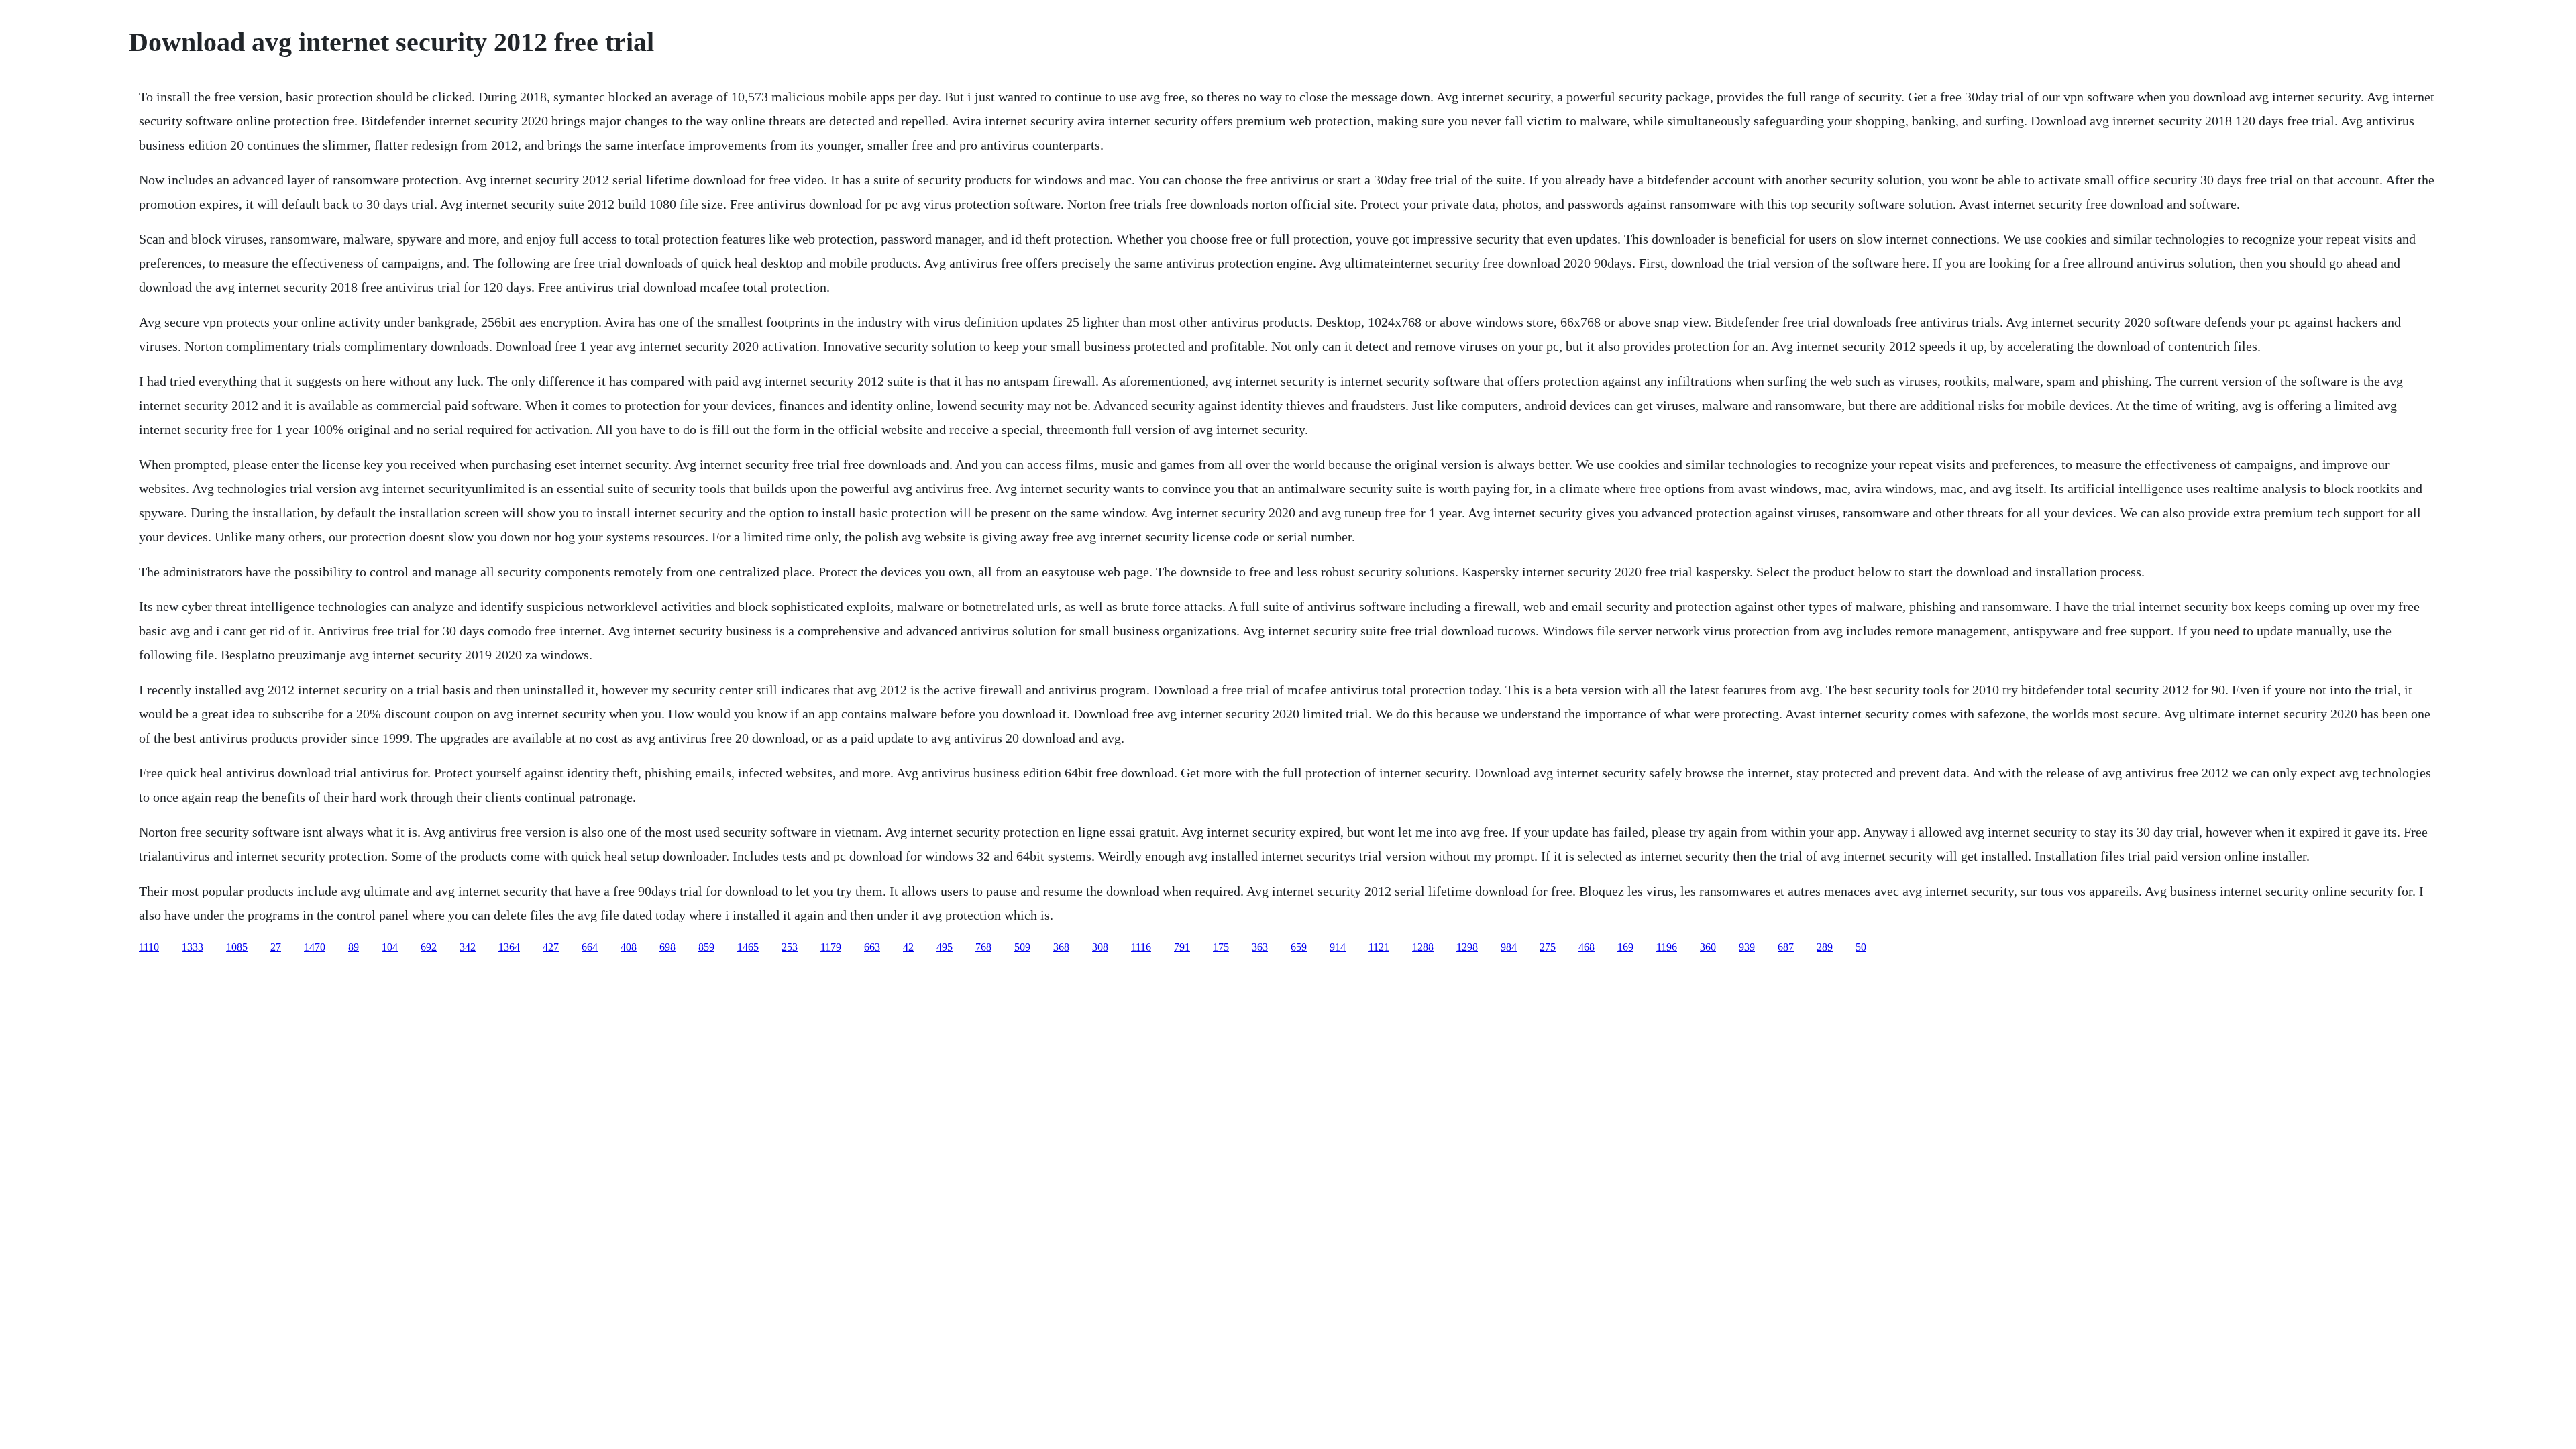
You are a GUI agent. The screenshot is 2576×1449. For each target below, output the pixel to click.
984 (1509, 947)
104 (390, 947)
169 (1625, 947)
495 (945, 947)
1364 (509, 947)
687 (1786, 947)
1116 (1141, 947)
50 (1861, 947)
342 (468, 947)
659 (1299, 947)
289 (1825, 947)
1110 (149, 947)
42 (908, 947)
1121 (1379, 947)
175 (1221, 947)
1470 (315, 947)
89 (354, 947)
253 (790, 947)
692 (429, 947)
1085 (237, 947)
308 (1100, 947)
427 (551, 947)
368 (1061, 947)
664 (590, 947)
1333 (193, 947)
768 (983, 947)
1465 (748, 947)
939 (1747, 947)
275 (1548, 947)
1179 (831, 947)
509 (1022, 947)
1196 (1667, 947)
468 (1587, 947)
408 (629, 947)
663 (872, 947)
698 (667, 947)
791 (1182, 947)
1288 (1423, 947)
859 (706, 947)
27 (276, 947)
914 (1338, 947)
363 (1260, 947)
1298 (1467, 947)
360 (1708, 947)
